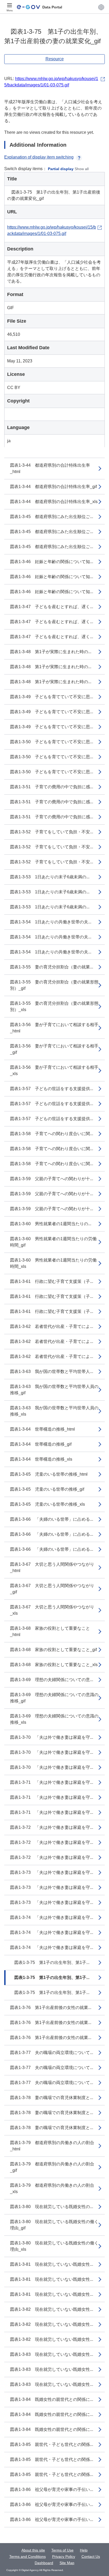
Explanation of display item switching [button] (39, 157)
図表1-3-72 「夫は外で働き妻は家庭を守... (52, 1827)
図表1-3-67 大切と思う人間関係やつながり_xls (52, 1610)
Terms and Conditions (28, 2557)
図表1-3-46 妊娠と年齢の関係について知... (52, 562)
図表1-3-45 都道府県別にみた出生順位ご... (52, 517)
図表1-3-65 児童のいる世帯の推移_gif (47, 1489)
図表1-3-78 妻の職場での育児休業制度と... (52, 2098)
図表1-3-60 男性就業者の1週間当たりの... (51, 1224)
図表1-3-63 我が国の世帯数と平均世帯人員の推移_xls (54, 1411)
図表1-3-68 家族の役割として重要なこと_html (50, 1631)
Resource (55, 59)
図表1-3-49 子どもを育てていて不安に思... (52, 697)
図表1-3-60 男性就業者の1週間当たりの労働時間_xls (53, 1263)
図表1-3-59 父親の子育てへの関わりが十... (52, 1179)
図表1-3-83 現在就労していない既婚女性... (52, 2354)
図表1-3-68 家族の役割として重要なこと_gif (53, 1650)
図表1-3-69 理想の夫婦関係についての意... (52, 1680)
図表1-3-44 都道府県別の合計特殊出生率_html (50, 468)
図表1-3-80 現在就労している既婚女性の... (52, 2207)
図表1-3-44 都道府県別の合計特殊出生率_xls (54, 502)
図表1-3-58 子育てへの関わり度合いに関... (52, 1134)
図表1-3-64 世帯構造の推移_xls (41, 1459)
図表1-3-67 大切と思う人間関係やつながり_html (52, 1567)
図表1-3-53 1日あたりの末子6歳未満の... (50, 877)
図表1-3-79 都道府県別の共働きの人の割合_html (52, 2146)
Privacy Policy (64, 2557)
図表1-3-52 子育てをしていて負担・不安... (52, 832)
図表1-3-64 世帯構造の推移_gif (41, 1444)
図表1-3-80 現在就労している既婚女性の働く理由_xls (54, 2246)
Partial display (61, 169)
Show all (82, 169)
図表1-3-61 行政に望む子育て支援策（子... (52, 1281)
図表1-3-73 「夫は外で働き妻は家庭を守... (52, 1872)
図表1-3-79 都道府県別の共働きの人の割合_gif (52, 2167)
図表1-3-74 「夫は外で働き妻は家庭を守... (52, 1917)
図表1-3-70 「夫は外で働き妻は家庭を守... (52, 1737)
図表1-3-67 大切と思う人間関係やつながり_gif (52, 1589)
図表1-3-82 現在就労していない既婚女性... (52, 2309)
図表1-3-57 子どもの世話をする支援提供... (52, 1089)
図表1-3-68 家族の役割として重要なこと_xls (54, 1665)
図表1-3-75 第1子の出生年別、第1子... (50, 1962)
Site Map (67, 2563)
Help (84, 2550)
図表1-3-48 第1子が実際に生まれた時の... (51, 652)
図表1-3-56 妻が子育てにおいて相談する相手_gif (54, 1049)
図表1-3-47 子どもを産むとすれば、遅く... (52, 607)
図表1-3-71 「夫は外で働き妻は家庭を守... (52, 1782)
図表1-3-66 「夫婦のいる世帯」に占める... (52, 1519)
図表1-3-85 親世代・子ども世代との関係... (52, 2444)
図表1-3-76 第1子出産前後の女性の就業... (51, 2008)
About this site (33, 2550)
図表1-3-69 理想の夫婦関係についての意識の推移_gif (54, 1698)
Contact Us (91, 2557)
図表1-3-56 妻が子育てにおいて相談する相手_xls (54, 1070)
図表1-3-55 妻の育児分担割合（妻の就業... (52, 967)
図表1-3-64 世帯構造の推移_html (42, 1429)
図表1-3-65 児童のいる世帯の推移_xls (47, 1504)
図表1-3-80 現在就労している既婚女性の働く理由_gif (54, 2225)
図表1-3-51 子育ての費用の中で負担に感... (52, 787)
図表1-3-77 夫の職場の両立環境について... (52, 2053)
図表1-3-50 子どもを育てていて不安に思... (52, 742)
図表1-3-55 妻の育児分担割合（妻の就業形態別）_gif (54, 985)
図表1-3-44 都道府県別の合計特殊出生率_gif (53, 487)
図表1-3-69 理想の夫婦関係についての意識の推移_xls (54, 1719)
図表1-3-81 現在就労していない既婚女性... (52, 2264)
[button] (101, 7)
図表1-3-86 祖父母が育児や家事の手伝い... (52, 2489)
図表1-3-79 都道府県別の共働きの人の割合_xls (52, 2188)
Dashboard (44, 2563)
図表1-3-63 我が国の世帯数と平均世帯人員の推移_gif (54, 1390)
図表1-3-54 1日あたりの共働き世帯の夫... (51, 922)
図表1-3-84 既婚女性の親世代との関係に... (52, 2399)
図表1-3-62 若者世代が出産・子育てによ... (52, 1326)
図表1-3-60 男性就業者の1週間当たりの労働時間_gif (53, 1242)
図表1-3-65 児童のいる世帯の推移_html (49, 1474)
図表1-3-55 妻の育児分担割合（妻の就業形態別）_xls (54, 1006)
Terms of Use (62, 2550)
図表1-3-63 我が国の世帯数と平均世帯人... (52, 1371)
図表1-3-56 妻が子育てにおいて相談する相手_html (54, 1028)
